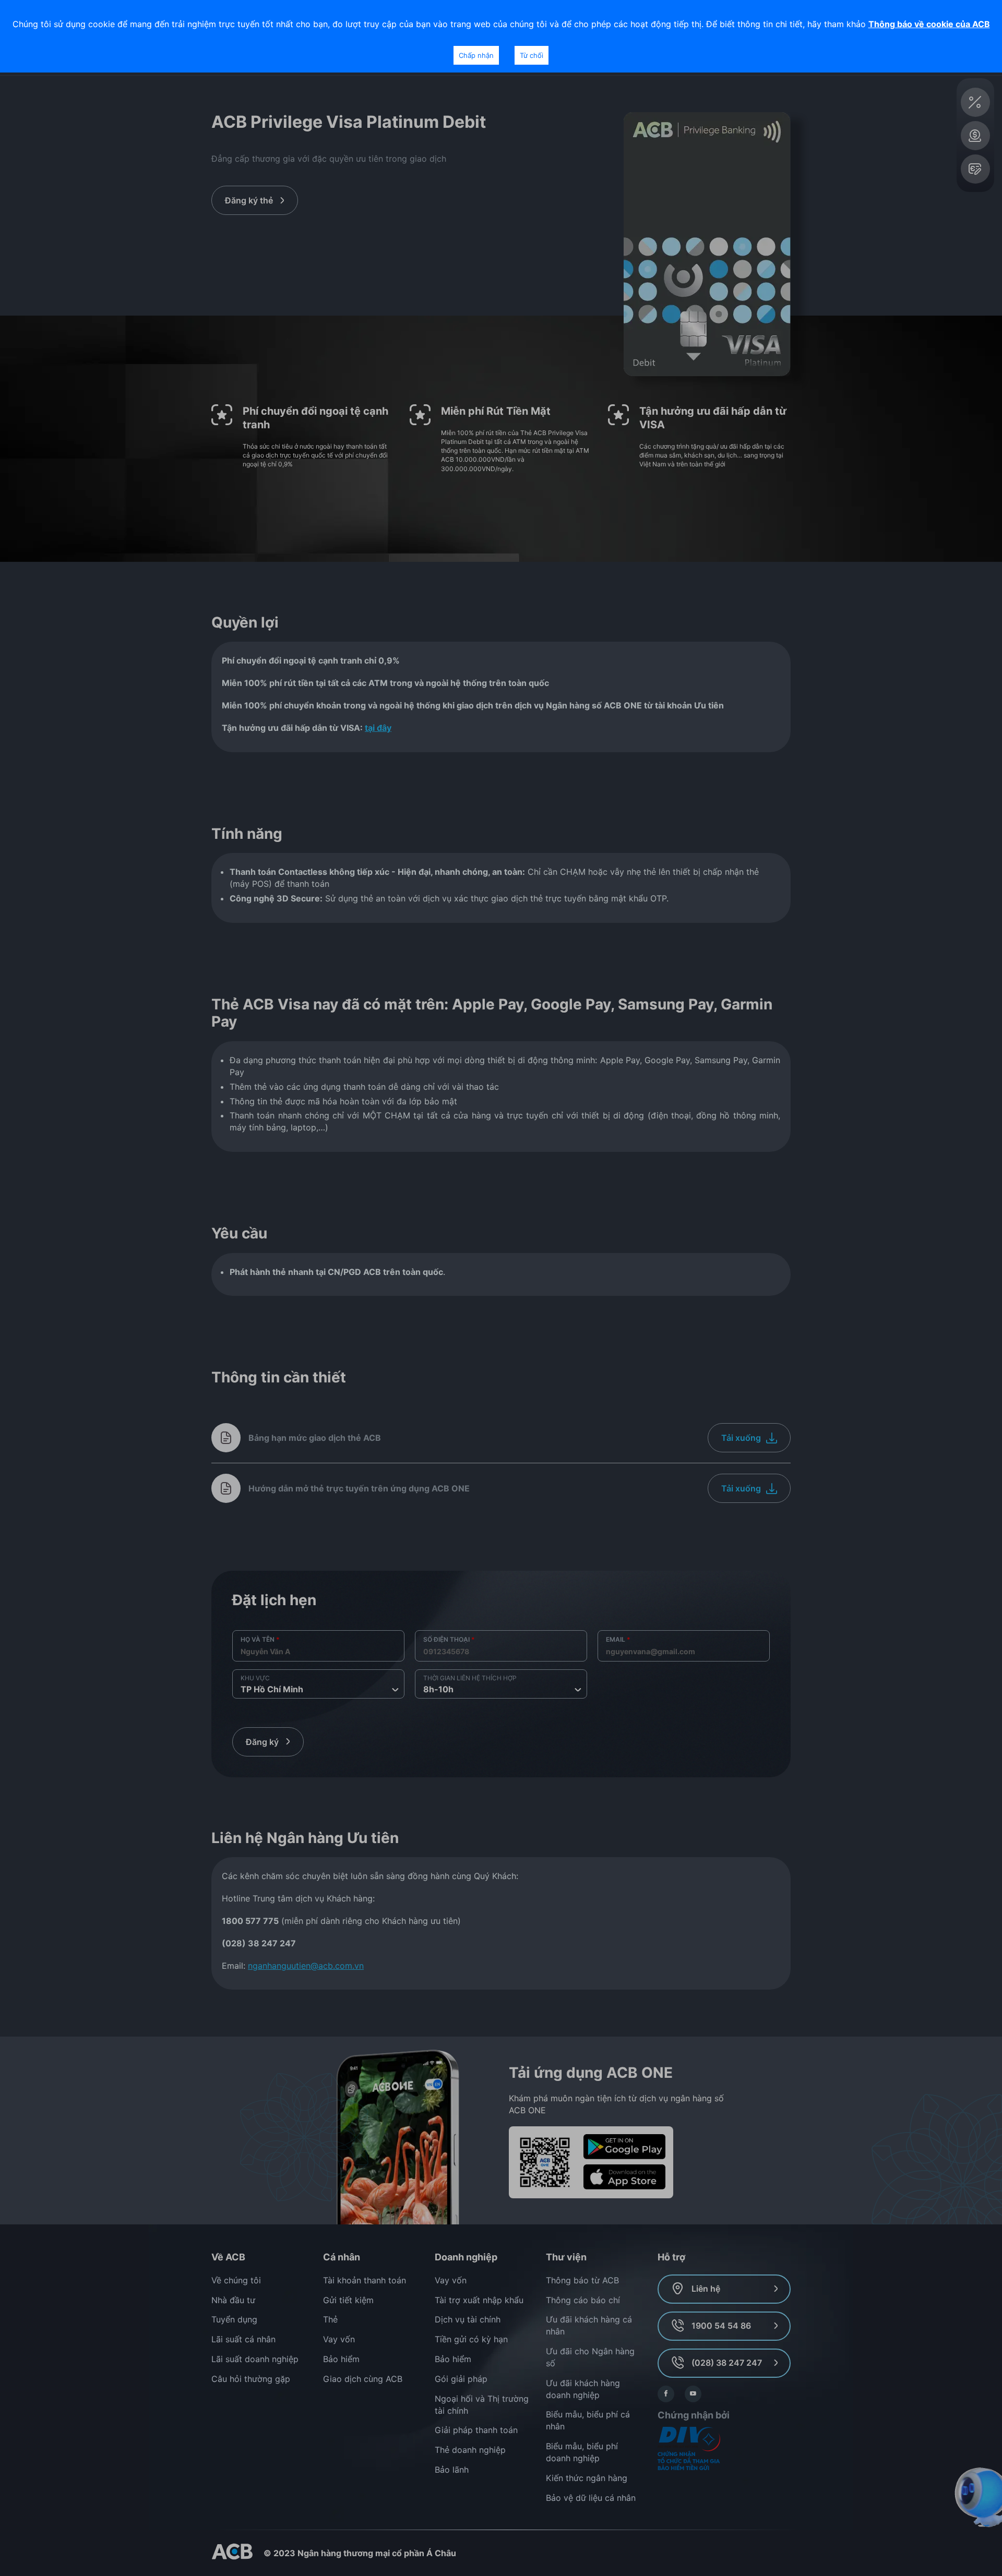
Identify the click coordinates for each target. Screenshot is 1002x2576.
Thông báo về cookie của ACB (929, 24)
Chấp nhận (476, 55)
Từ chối (532, 55)
